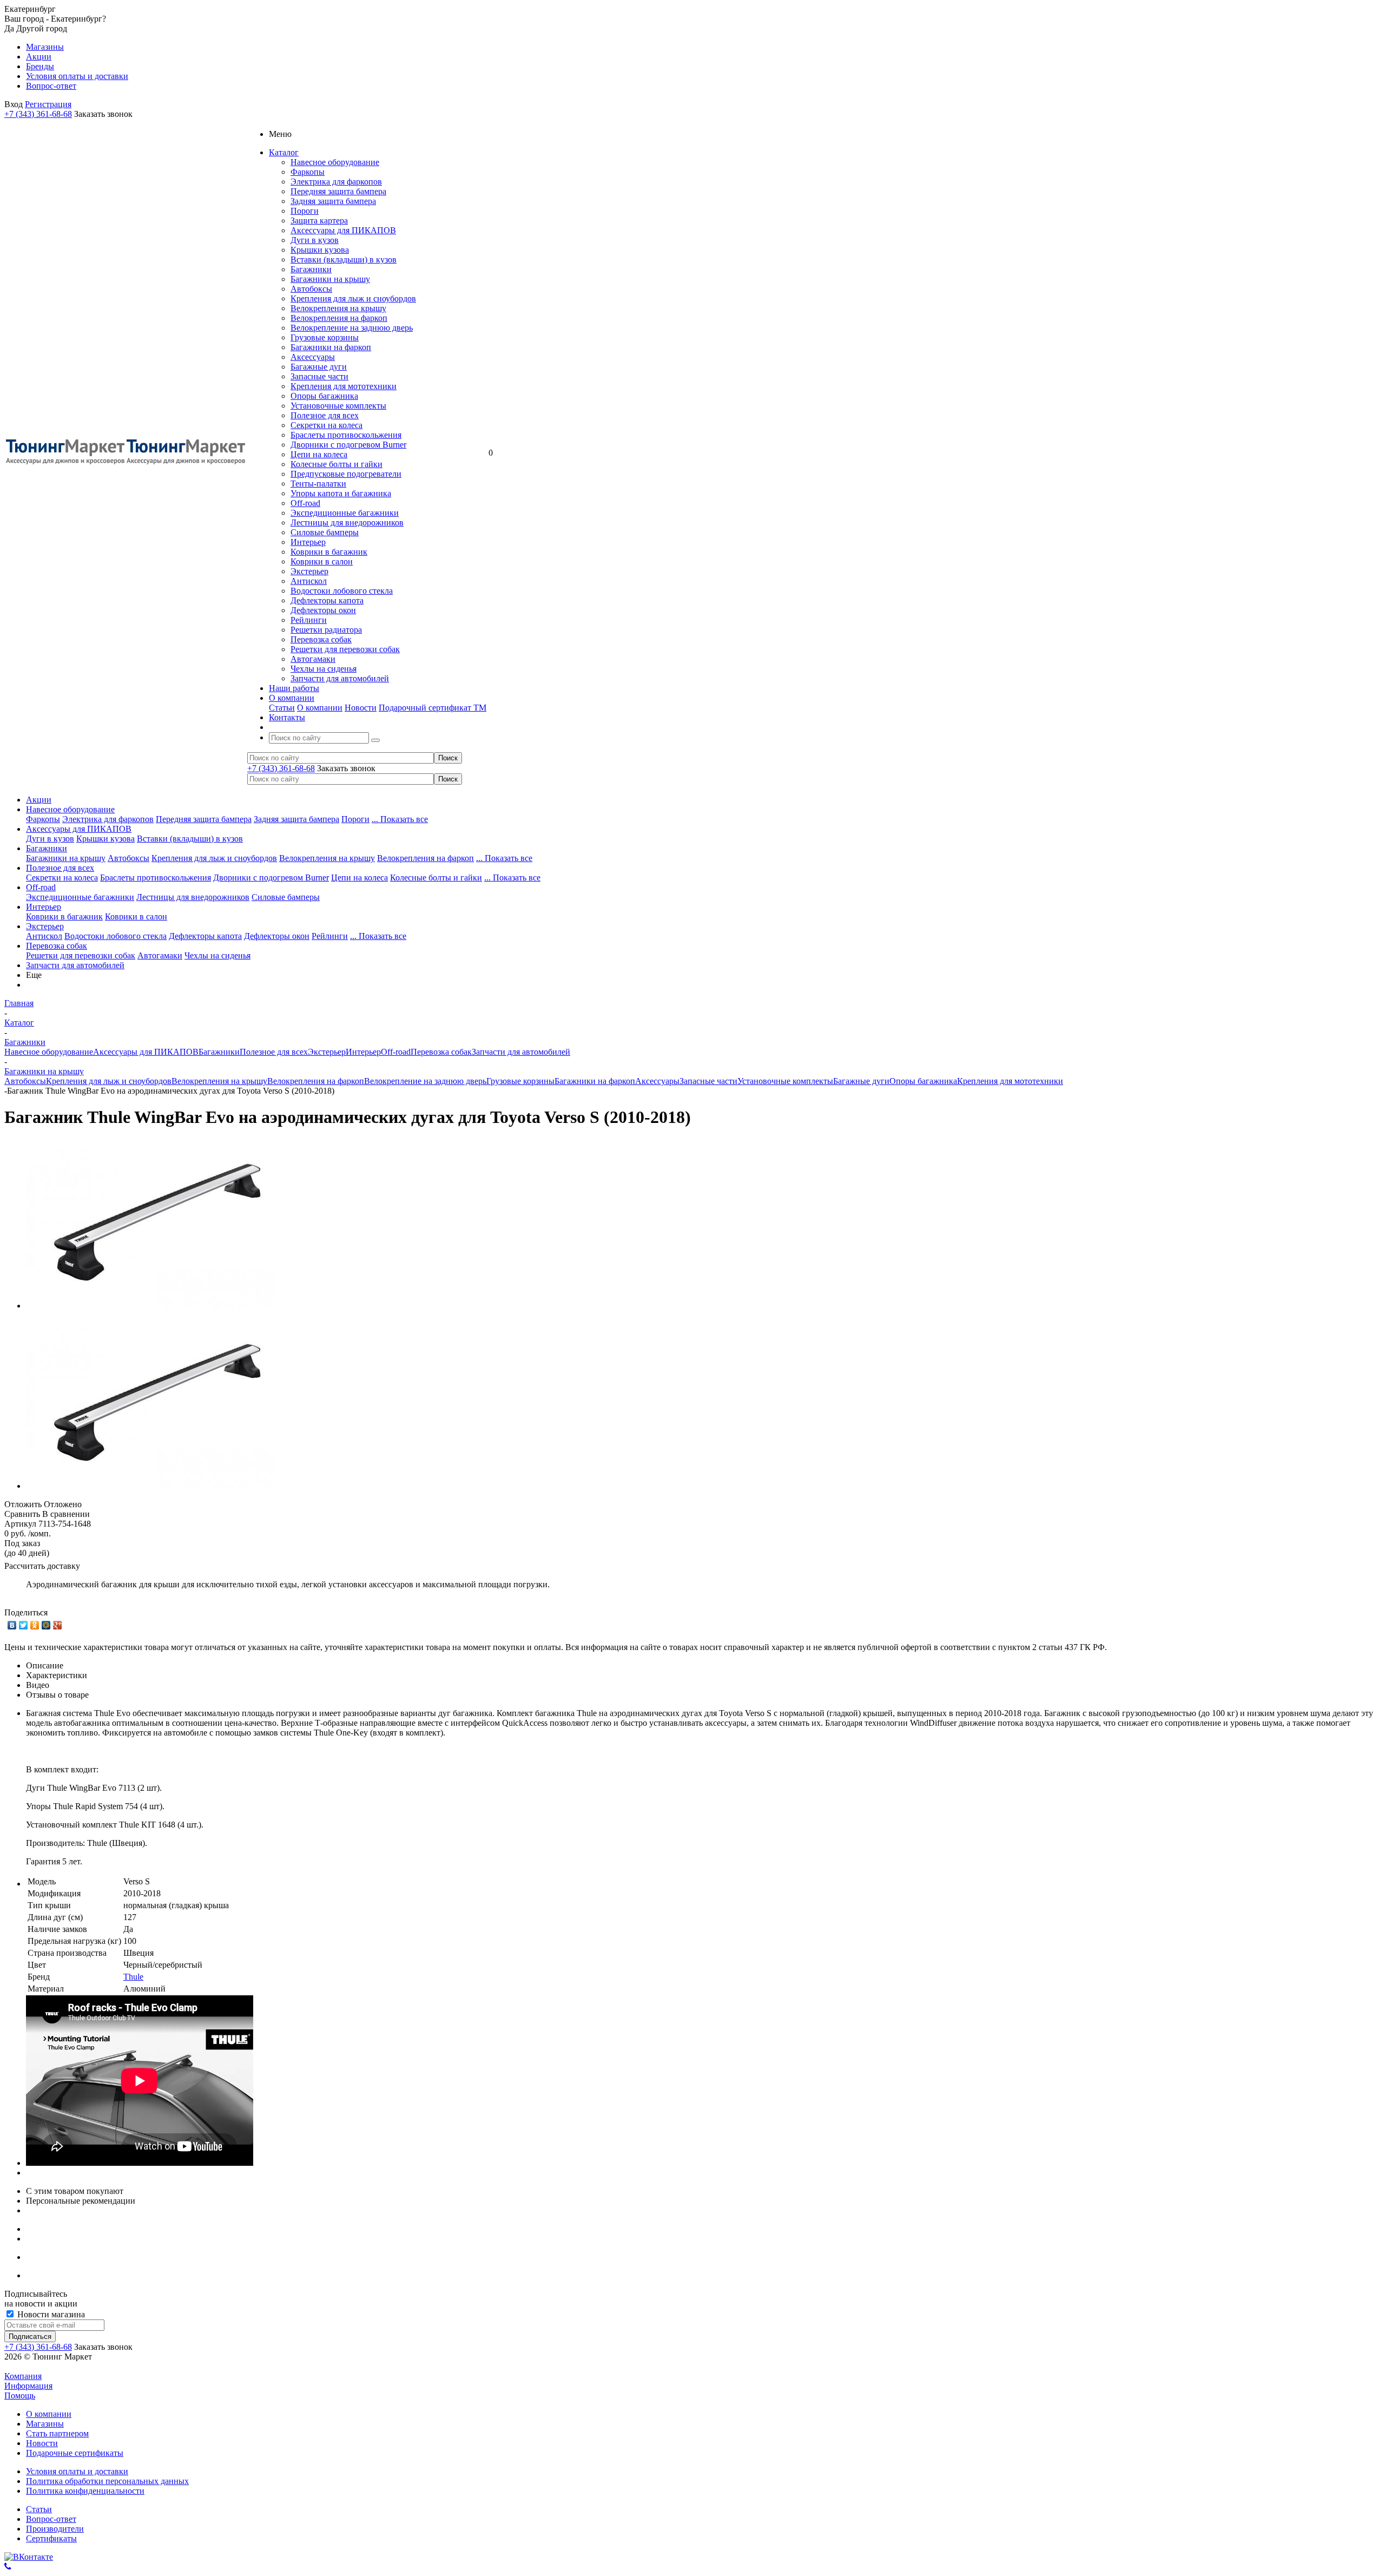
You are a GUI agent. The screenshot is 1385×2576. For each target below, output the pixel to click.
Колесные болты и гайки (337, 464)
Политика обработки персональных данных (107, 2481)
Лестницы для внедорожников (347, 523)
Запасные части (319, 376)
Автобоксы (311, 289)
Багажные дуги (319, 367)
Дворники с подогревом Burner (348, 445)
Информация (28, 2386)
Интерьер (308, 542)
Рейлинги (309, 620)
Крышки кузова (320, 250)
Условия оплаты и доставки (77, 2471)
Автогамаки (313, 659)
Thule (133, 1977)
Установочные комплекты (338, 406)
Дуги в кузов (315, 240)
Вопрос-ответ (51, 2519)
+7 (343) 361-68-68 (38, 114)
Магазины (45, 2424)
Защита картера (319, 221)
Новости (361, 708)
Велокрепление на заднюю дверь (352, 328)
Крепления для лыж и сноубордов (353, 298)
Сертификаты (51, 2538)
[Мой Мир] (46, 1625)
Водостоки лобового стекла (342, 591)
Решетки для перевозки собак (345, 649)
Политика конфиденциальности (85, 2491)
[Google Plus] (58, 1625)
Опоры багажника (324, 396)
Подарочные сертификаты (75, 2453)
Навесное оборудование (335, 162)
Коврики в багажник (329, 552)
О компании (320, 708)
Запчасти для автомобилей (340, 678)
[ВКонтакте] (12, 1625)
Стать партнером (57, 2433)
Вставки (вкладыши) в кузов (344, 259)
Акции (39, 800)
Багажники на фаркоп (331, 347)
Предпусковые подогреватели (346, 474)
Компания (23, 2376)
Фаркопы (308, 172)
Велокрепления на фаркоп (339, 318)
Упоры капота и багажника (341, 493)
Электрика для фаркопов (336, 182)
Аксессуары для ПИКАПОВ (343, 230)
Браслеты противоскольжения (346, 435)
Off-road (305, 503)
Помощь (20, 2396)
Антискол (309, 581)
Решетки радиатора (326, 630)
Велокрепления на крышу (338, 308)
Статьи (282, 708)
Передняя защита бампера (338, 191)
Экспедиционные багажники (345, 513)
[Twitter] (24, 1625)
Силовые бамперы (325, 532)
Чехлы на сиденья (324, 669)
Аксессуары (313, 357)
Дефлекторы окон (323, 610)
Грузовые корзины (325, 337)
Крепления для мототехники (344, 386)
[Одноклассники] (35, 1625)
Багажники (311, 269)
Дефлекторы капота (327, 600)
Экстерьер (309, 571)
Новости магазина (50, 2314)
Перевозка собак (321, 639)
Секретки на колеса (327, 425)
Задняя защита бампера (333, 201)
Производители (55, 2529)
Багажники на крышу (330, 279)
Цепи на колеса (319, 454)
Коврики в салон (322, 561)
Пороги (305, 211)
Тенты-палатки (318, 484)
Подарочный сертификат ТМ (433, 708)
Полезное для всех (325, 415)
